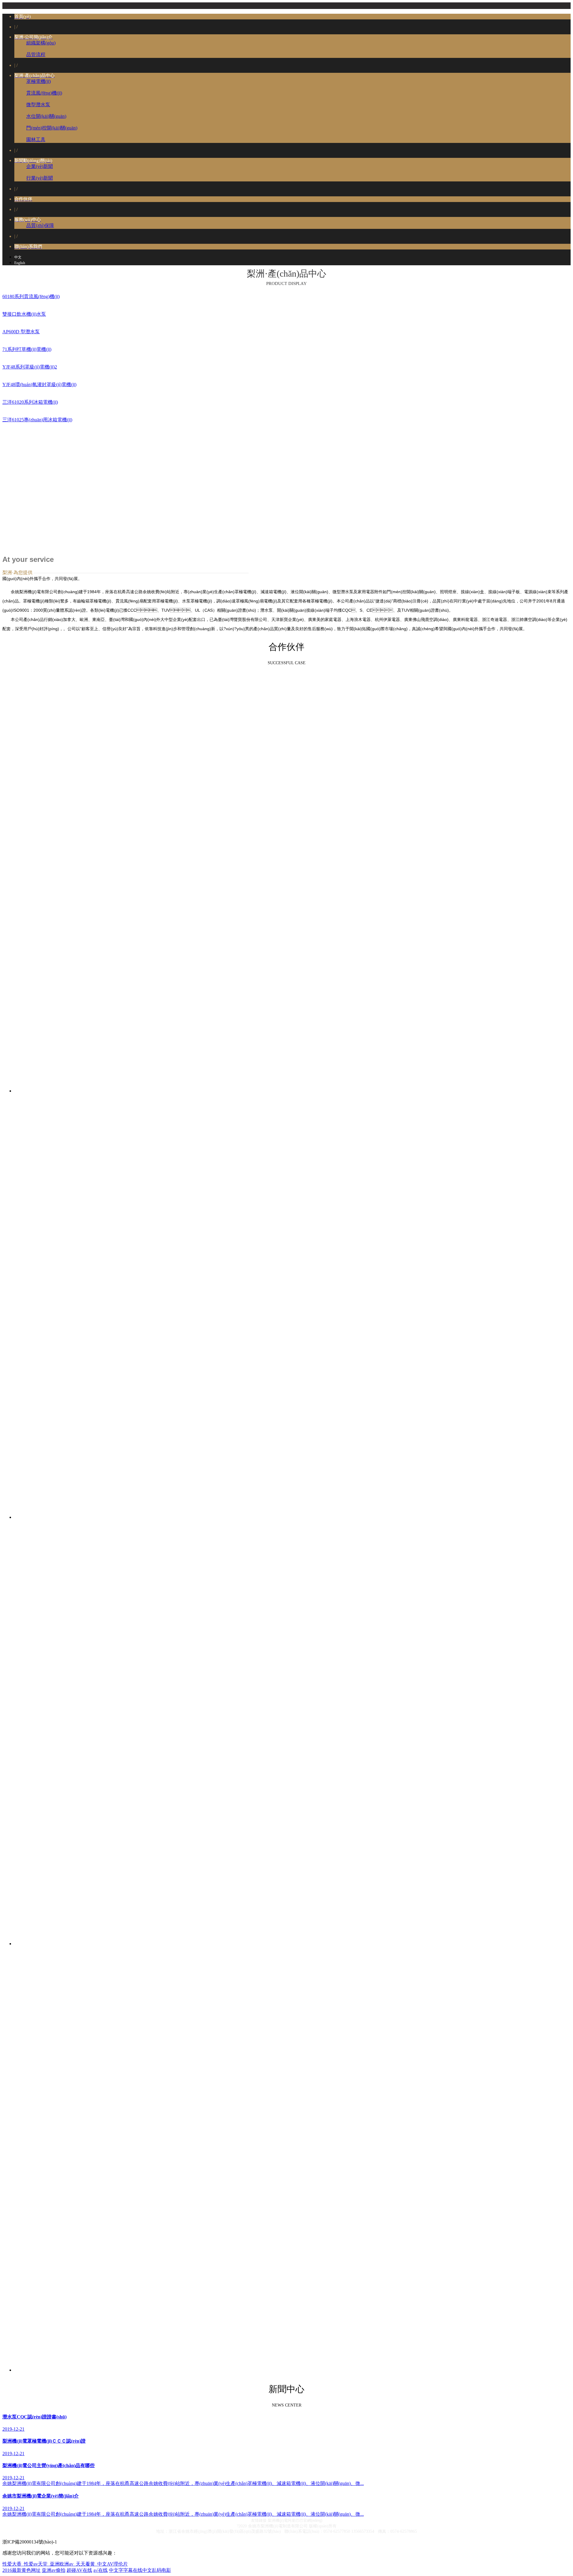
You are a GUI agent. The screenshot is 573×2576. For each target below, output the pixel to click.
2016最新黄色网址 (21, 2570)
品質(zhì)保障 (40, 225)
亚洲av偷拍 (54, 2570)
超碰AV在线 (79, 2570)
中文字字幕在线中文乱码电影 (140, 2570)
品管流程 (36, 54)
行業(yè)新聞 (40, 178)
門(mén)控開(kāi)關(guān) (52, 128)
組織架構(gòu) (41, 43)
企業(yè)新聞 (40, 166)
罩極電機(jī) (38, 81)
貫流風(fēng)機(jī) (44, 93)
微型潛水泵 (38, 105)
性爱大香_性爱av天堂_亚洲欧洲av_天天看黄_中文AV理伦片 (65, 2564)
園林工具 (36, 139)
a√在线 (101, 2570)
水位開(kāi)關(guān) (46, 116)
